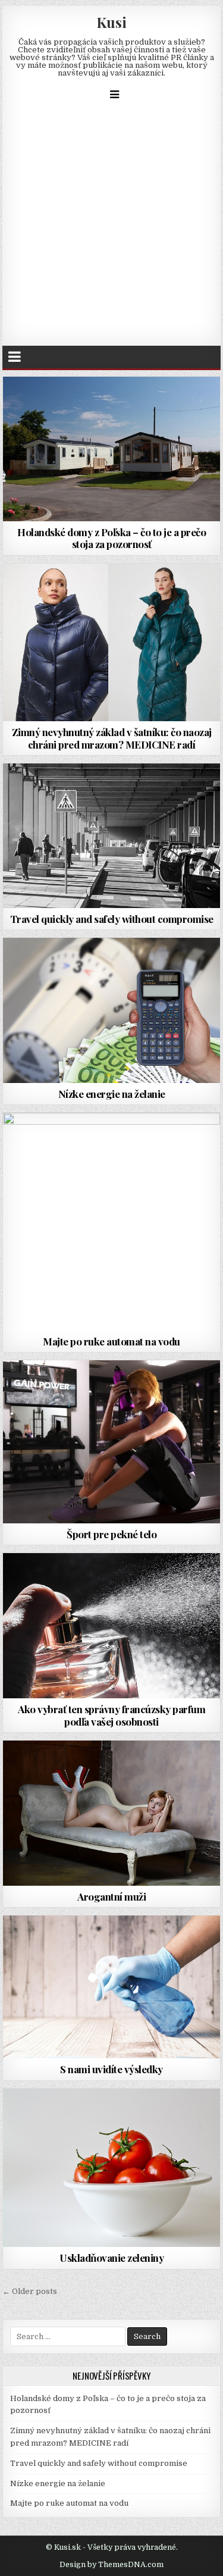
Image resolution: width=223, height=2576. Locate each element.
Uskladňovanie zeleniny (111, 2258)
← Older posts (30, 2291)
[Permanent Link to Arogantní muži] (112, 1813)
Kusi (111, 22)
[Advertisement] (111, 228)
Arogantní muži (111, 1896)
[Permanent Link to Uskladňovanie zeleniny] (112, 2168)
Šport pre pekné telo (111, 1534)
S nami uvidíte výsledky (111, 2069)
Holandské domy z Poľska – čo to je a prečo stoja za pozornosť (111, 538)
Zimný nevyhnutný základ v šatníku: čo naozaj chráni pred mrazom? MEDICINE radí (112, 738)
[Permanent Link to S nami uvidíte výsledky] (112, 1987)
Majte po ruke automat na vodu (111, 1341)
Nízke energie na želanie (112, 1094)
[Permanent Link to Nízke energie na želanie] (112, 1010)
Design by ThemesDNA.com (111, 2565)
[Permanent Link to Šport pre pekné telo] (112, 1442)
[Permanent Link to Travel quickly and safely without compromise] (112, 836)
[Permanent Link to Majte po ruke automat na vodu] (112, 1222)
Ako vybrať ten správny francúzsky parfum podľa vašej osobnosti (111, 1715)
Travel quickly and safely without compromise (112, 919)
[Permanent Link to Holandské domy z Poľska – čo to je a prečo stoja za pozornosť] (112, 449)
